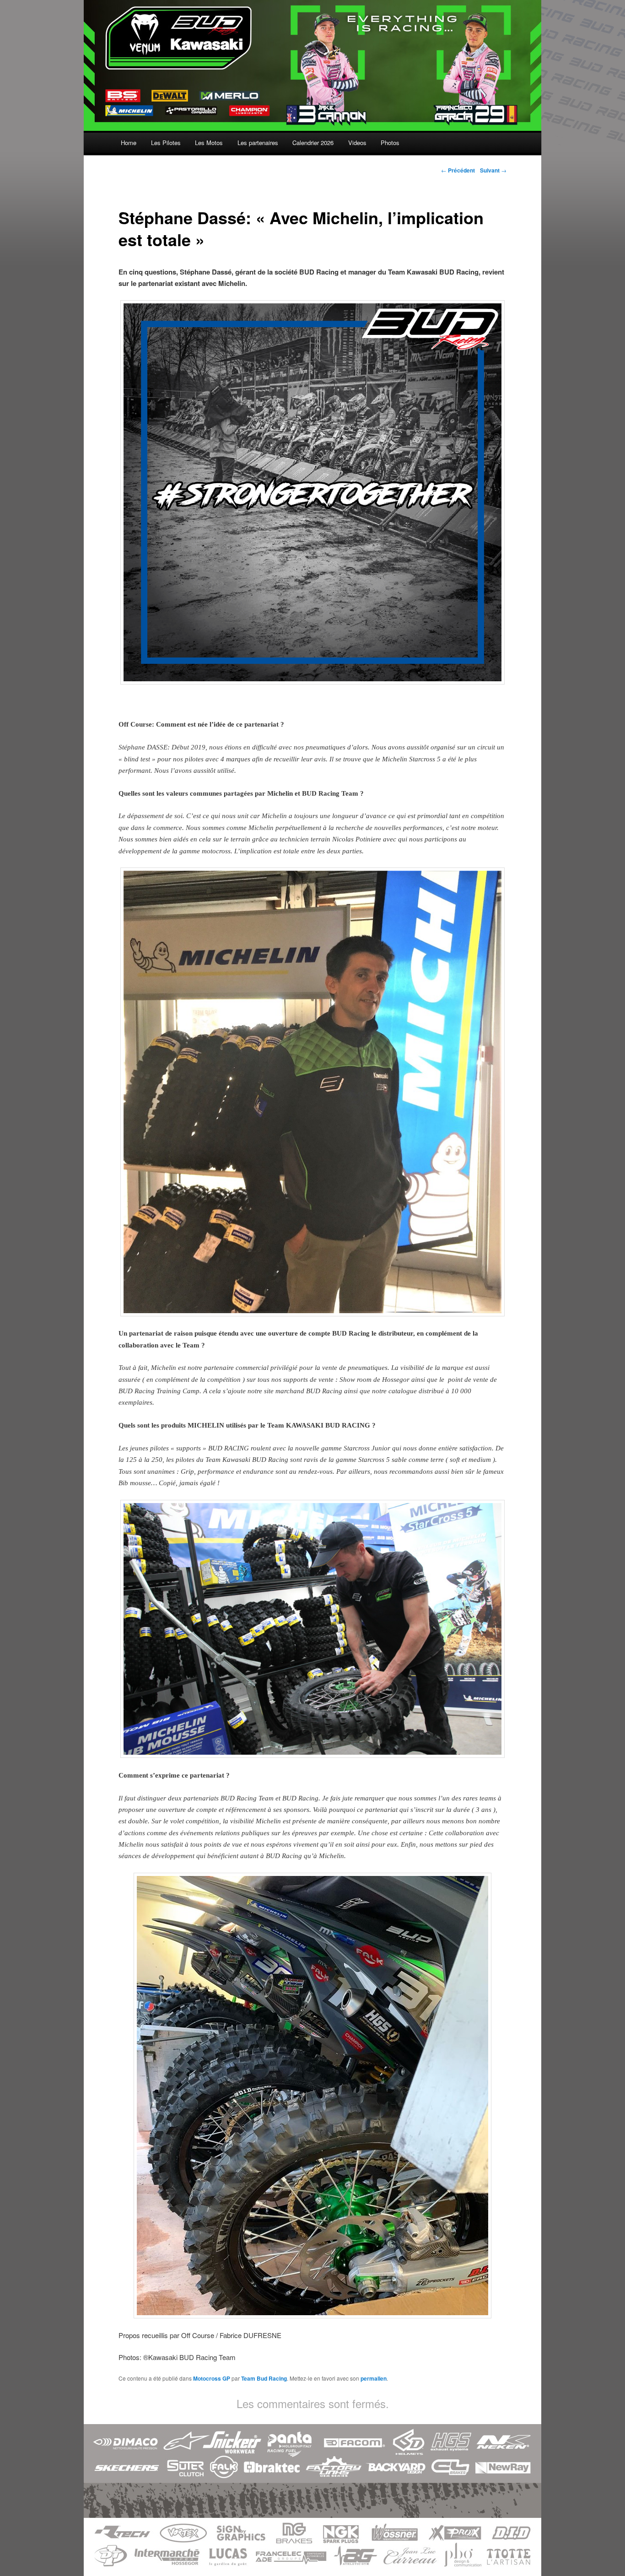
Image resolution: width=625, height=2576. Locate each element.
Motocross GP (212, 2378)
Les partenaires (258, 143)
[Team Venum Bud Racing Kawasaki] (312, 125)
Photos (390, 143)
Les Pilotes (166, 143)
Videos (357, 143)
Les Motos (209, 143)
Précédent (458, 170)
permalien (374, 2378)
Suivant (493, 170)
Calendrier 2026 (313, 143)
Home (129, 143)
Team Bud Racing (264, 2378)
